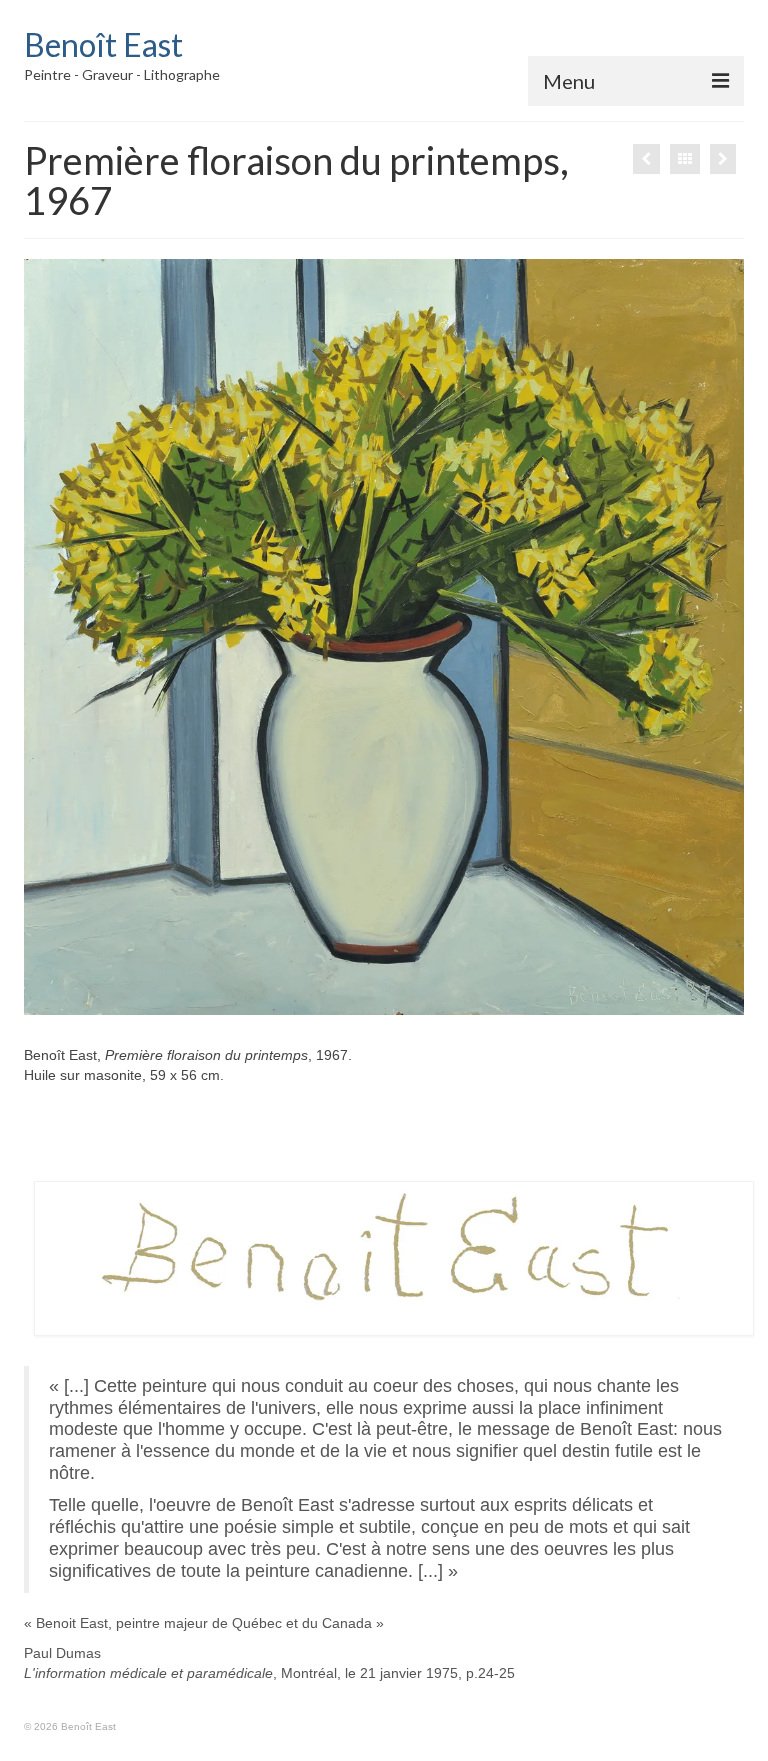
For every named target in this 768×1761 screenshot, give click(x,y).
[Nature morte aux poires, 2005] (646, 159)
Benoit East (72, 1623)
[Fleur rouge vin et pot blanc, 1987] (723, 159)
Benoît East (103, 44)
